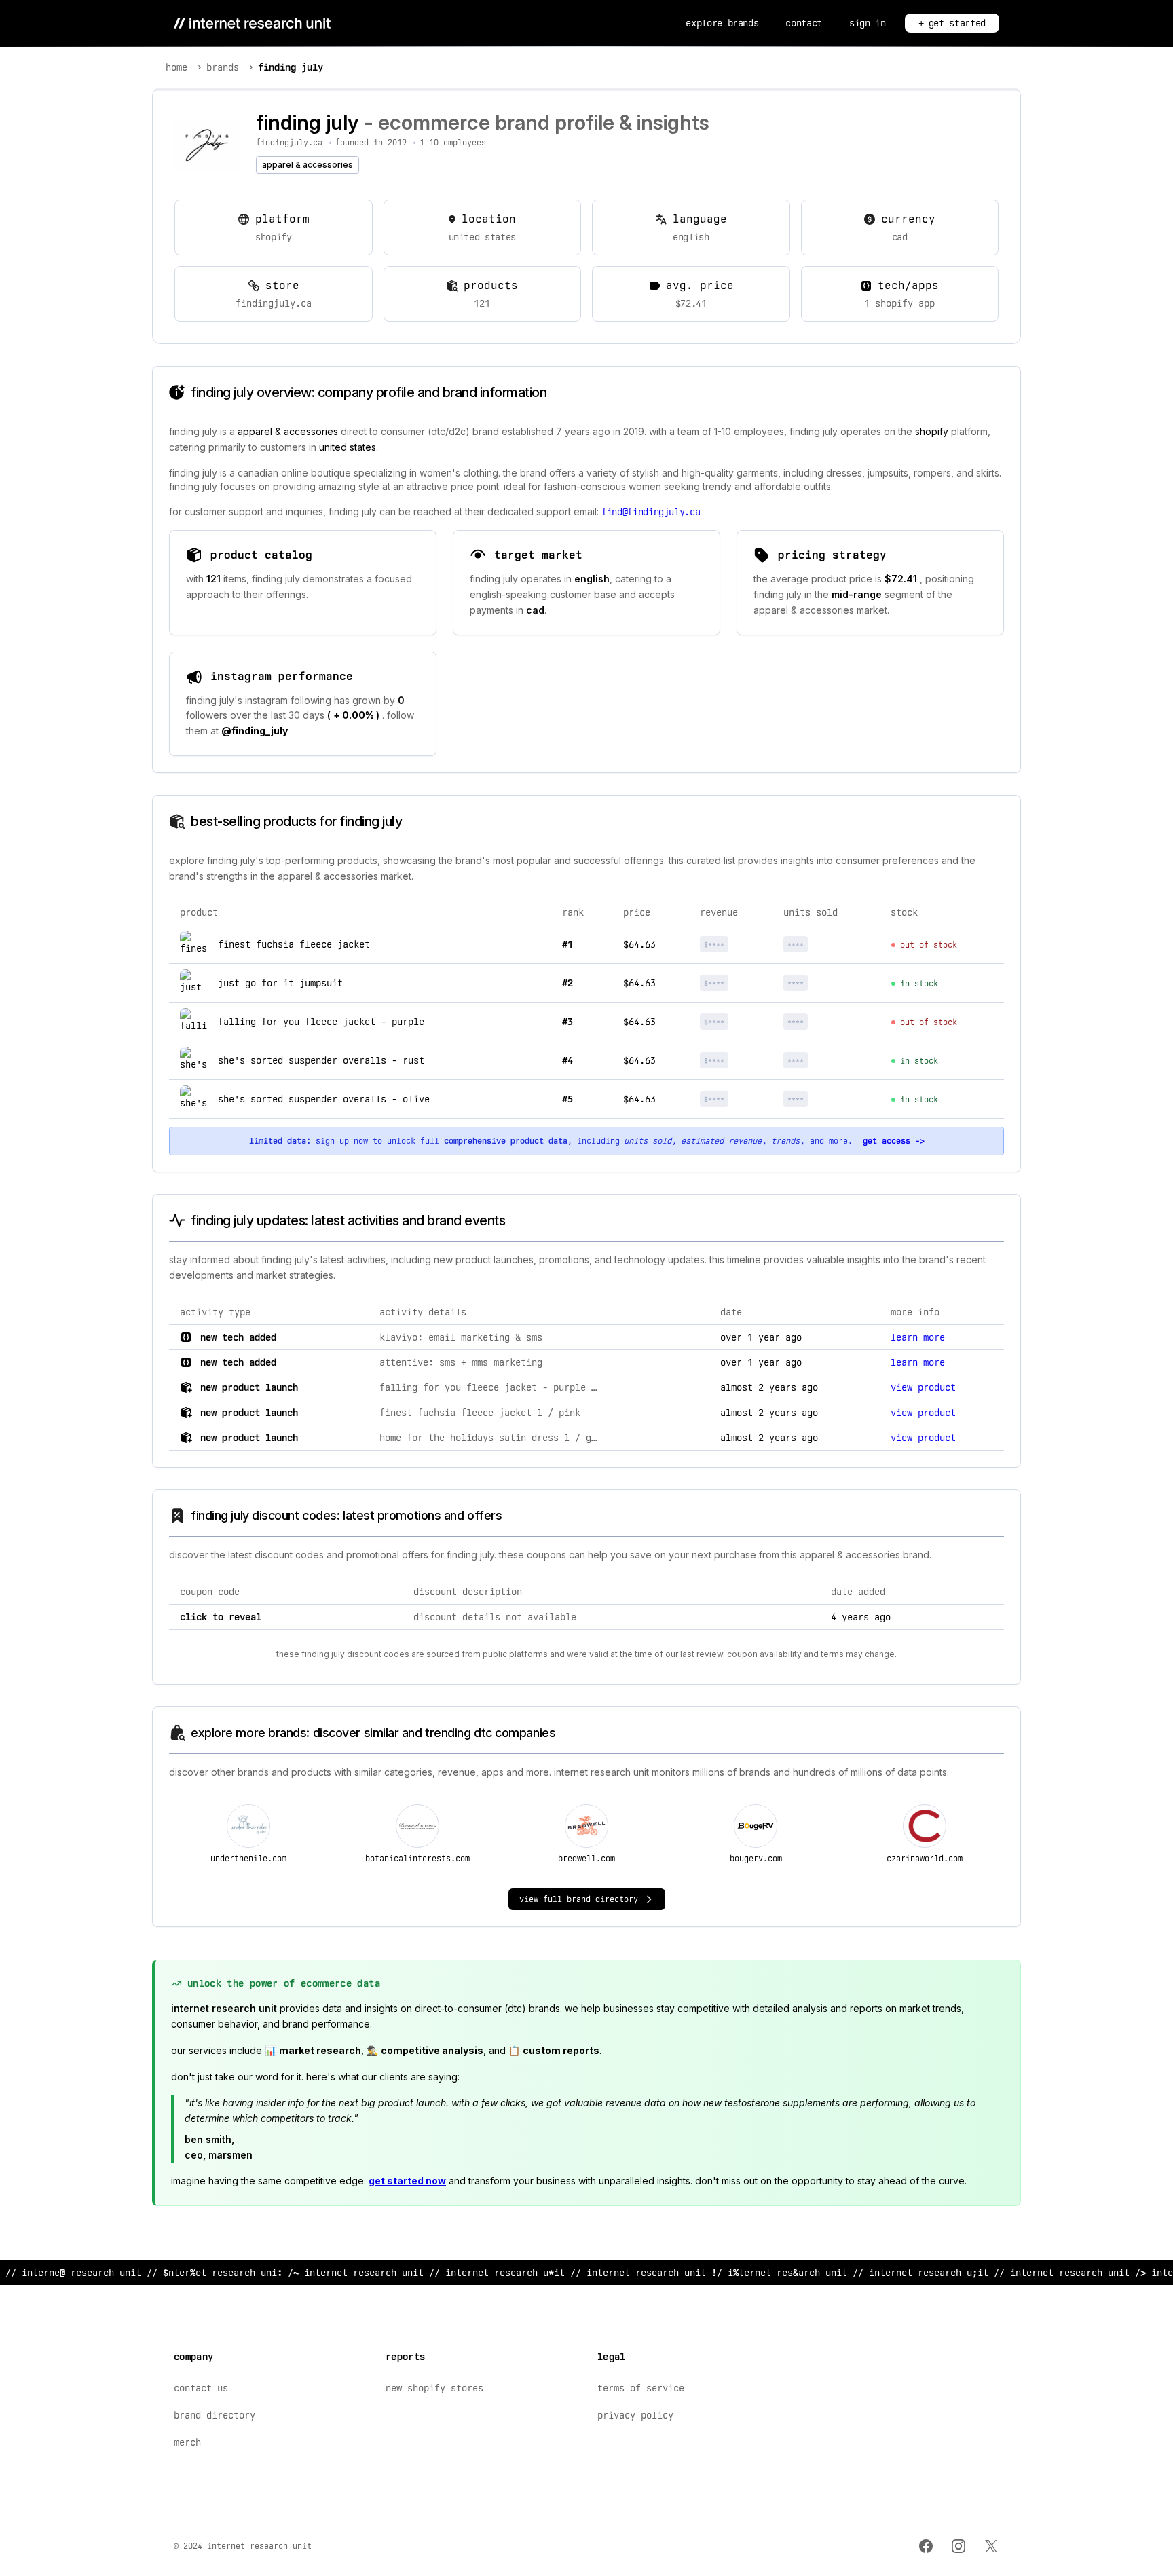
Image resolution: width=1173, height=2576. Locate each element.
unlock (737, 944)
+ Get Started (952, 23)
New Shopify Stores (434, 2388)
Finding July (291, 67)
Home (176, 67)
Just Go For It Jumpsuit (280, 983)
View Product (923, 1387)
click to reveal (221, 1617)
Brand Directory (215, 2415)
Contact (804, 23)
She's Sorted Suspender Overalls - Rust (321, 1060)
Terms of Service (641, 2388)
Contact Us (201, 2388)
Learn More (918, 1337)
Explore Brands (722, 23)
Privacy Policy (635, 2415)
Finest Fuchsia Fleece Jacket (294, 944)
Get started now (407, 2181)
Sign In (868, 23)
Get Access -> (894, 1141)
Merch (187, 2442)
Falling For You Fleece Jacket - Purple (321, 1022)
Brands (223, 67)
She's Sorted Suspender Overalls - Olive (324, 1099)
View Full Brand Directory (579, 1899)
